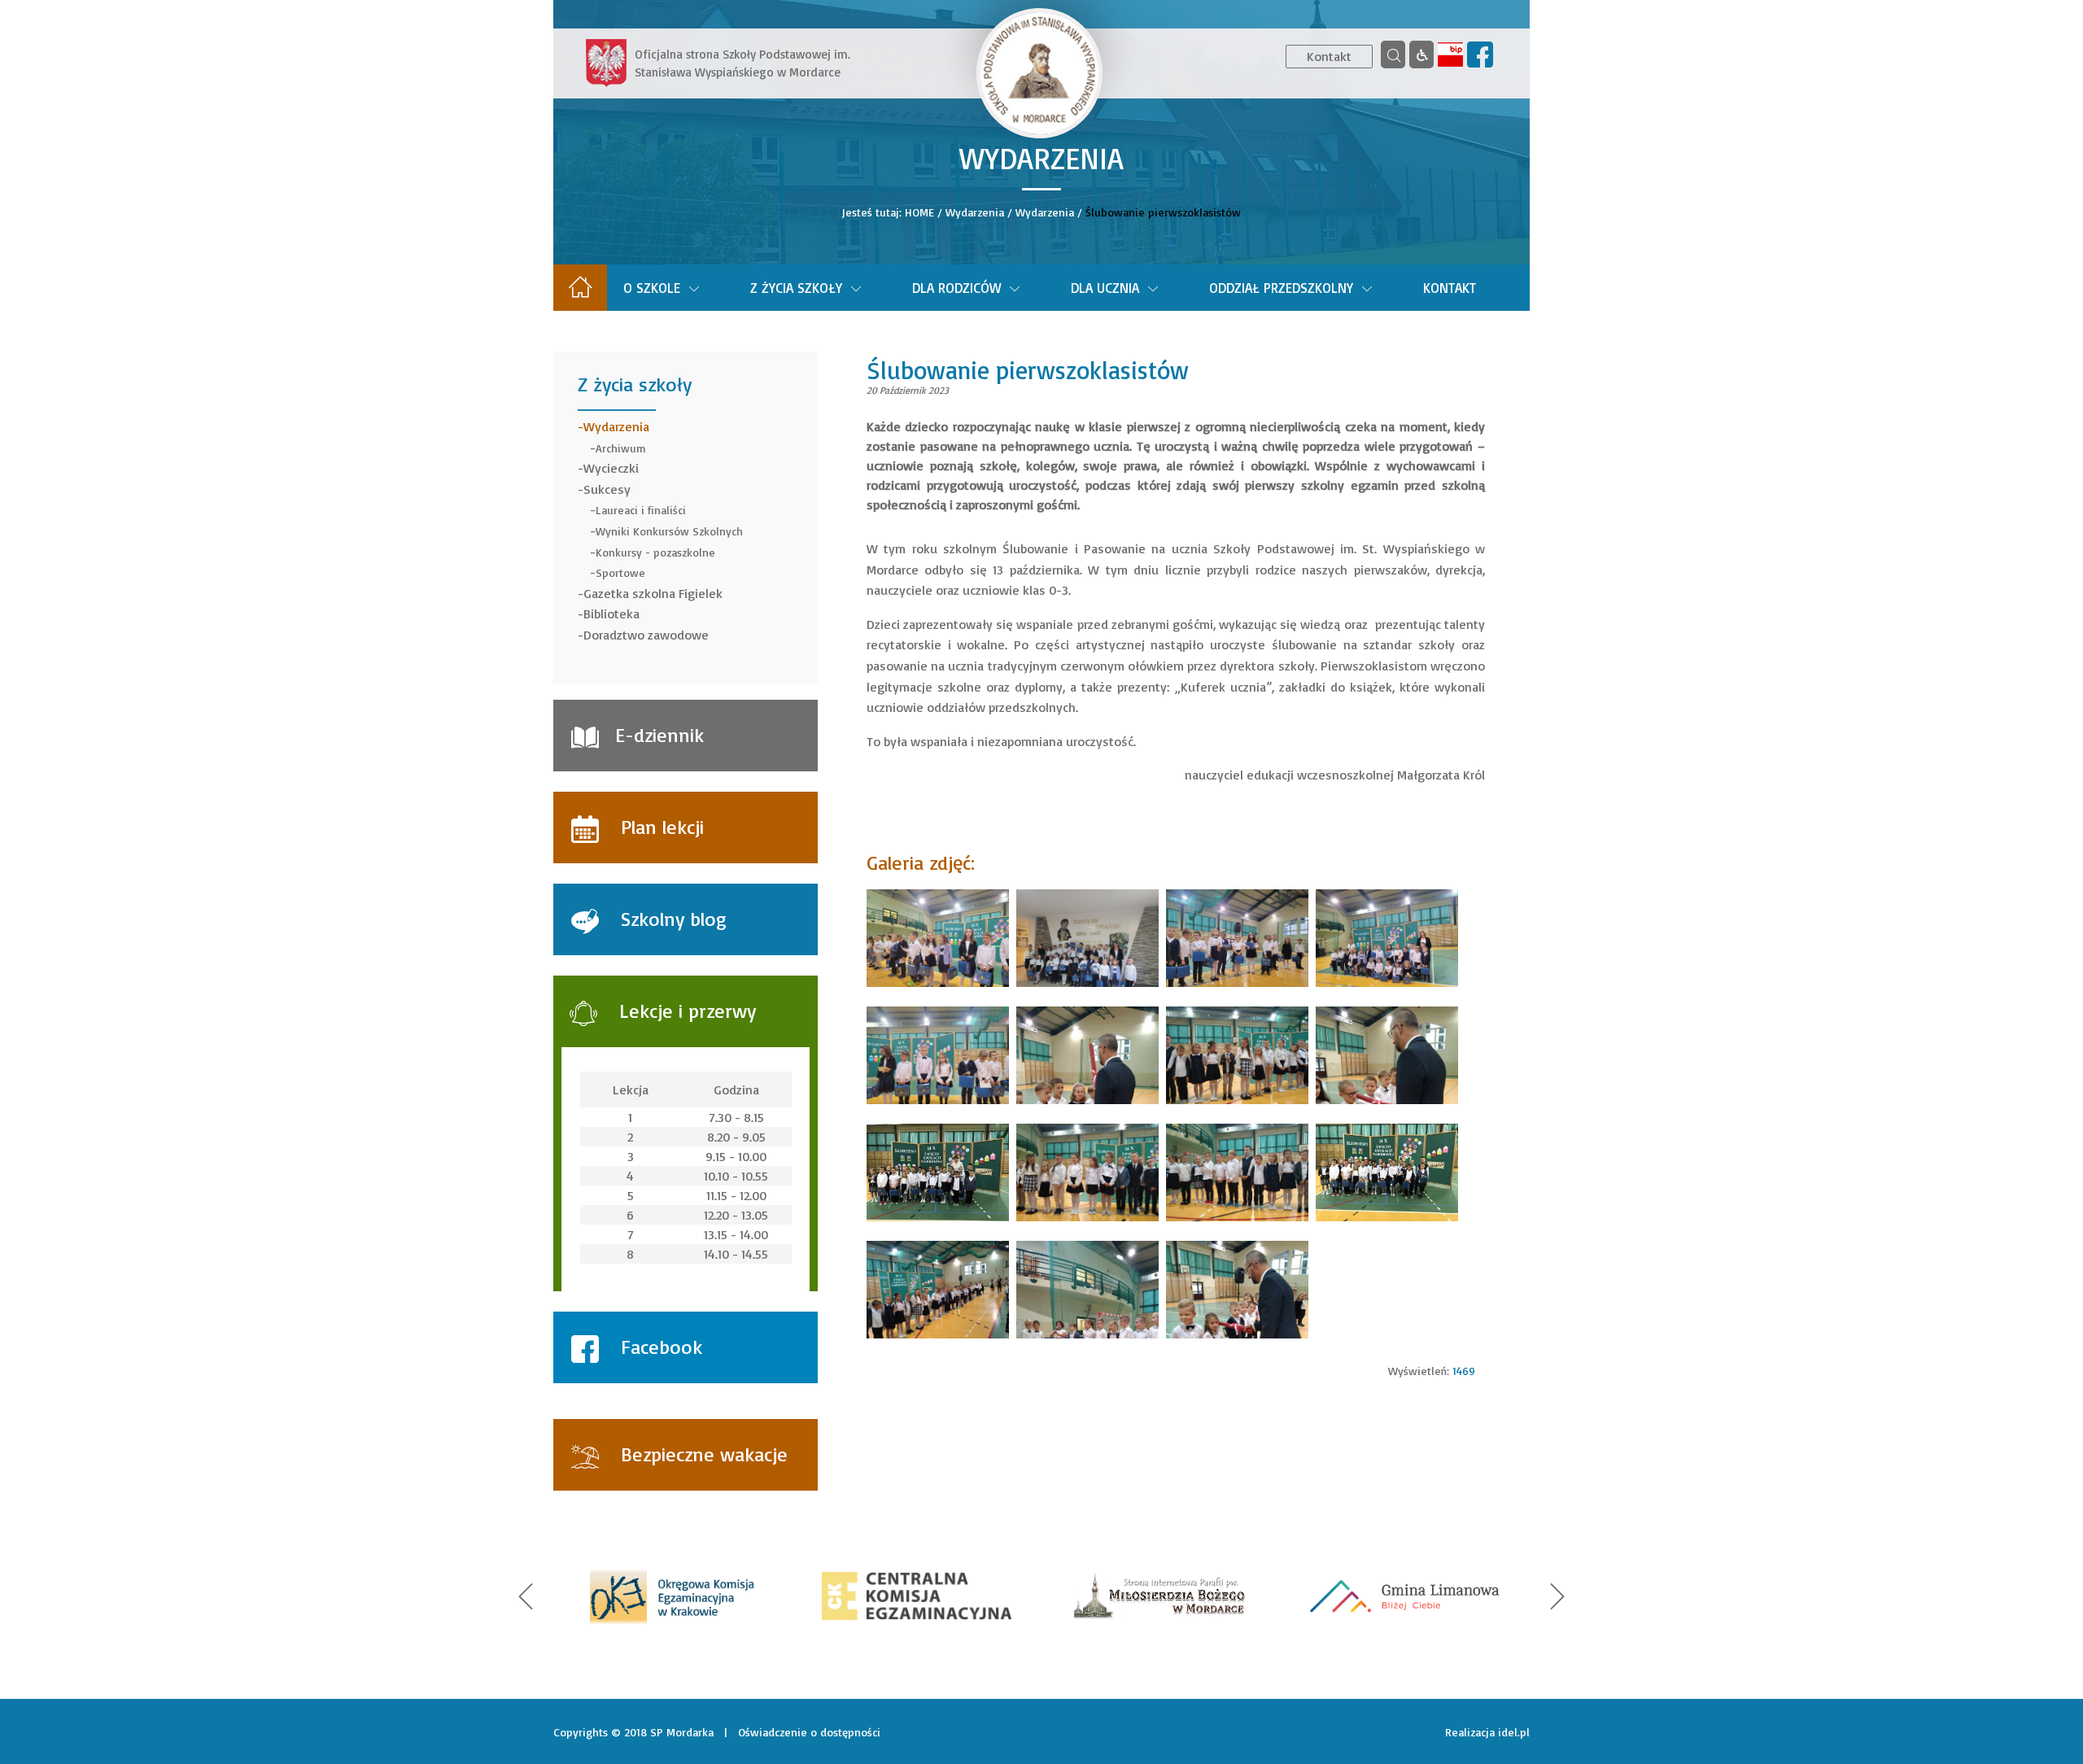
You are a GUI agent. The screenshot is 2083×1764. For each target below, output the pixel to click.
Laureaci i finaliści (641, 510)
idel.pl (1514, 1732)
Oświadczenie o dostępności (809, 1732)
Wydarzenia (975, 212)
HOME (919, 212)
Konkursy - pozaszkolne (655, 552)
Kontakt (1329, 56)
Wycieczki (611, 468)
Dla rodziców (956, 288)
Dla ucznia (1105, 288)
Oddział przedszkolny (1281, 288)
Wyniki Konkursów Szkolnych (669, 531)
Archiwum (621, 448)
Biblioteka (611, 613)
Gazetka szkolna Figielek (653, 593)
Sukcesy (607, 489)
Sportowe (620, 572)
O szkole (652, 288)
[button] (526, 1596)
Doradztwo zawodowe (646, 635)
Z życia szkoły (796, 288)
